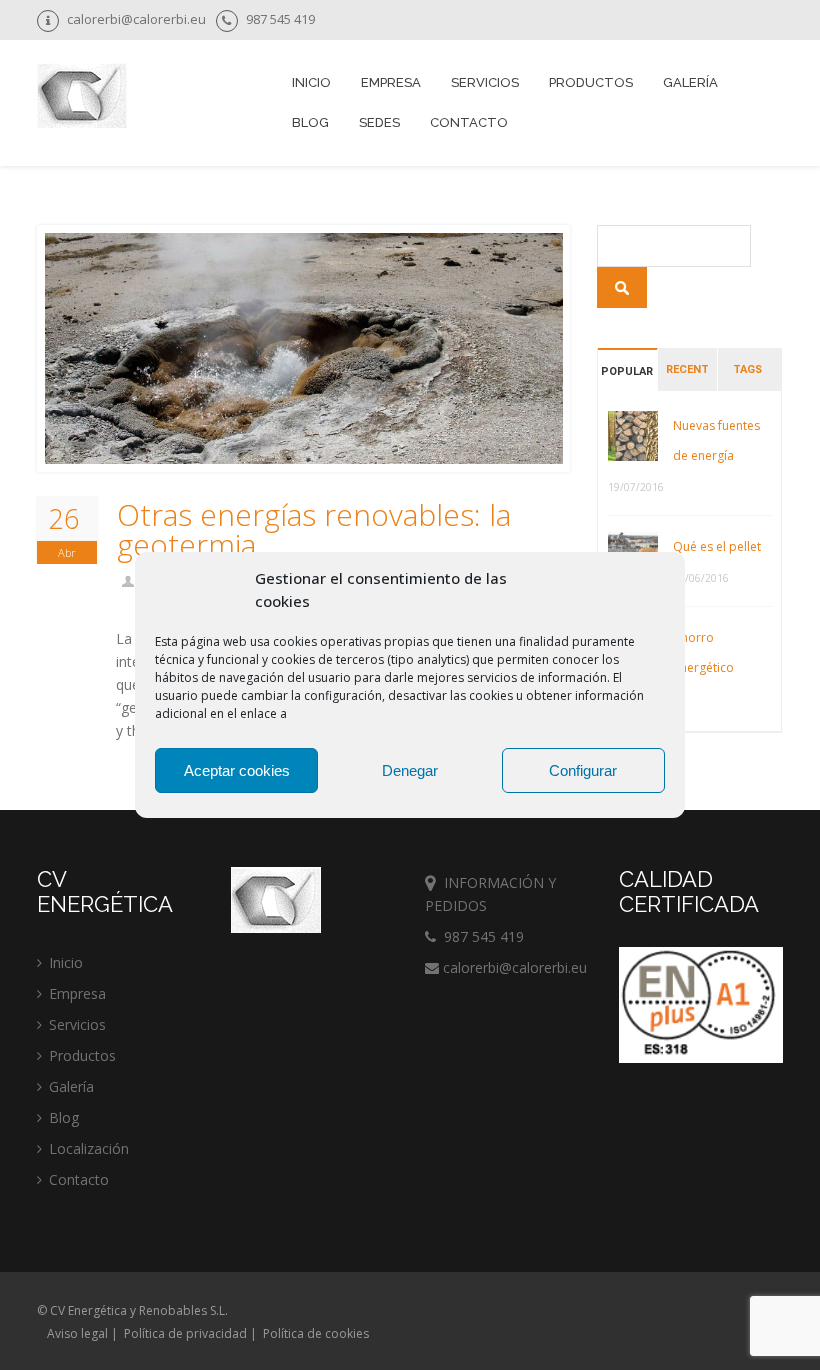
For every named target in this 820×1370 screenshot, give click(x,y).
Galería (690, 82)
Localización (89, 1148)
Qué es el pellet (717, 546)
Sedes (379, 122)
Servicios (77, 1024)
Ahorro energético (703, 652)
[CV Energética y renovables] (82, 98)
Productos (82, 1055)
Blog (310, 122)
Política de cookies (316, 1333)
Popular (627, 371)
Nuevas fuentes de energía (716, 440)
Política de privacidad (185, 1333)
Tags (747, 369)
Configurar (583, 770)
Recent (687, 369)
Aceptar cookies (237, 770)
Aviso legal (77, 1333)
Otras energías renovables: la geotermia (314, 530)
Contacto (469, 122)
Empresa (391, 82)
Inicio (311, 82)
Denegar (410, 770)
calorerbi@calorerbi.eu (513, 967)
